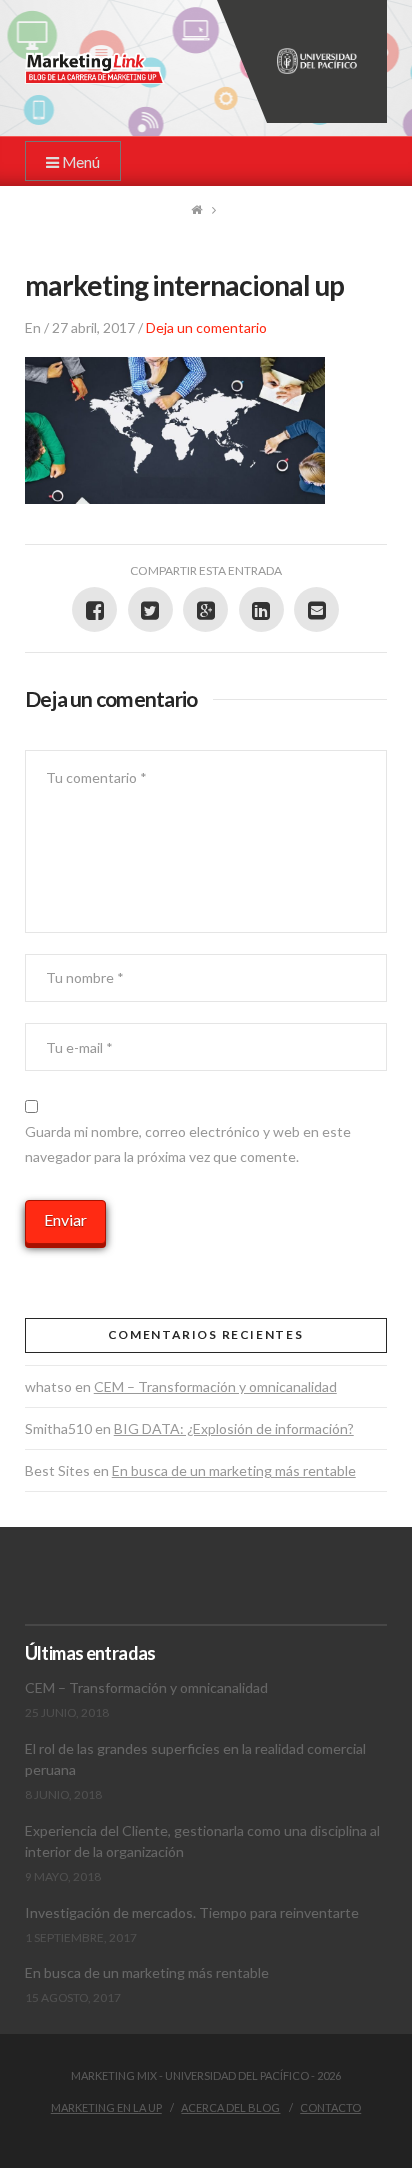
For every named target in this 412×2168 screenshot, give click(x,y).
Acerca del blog (230, 2107)
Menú (79, 162)
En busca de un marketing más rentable (234, 1470)
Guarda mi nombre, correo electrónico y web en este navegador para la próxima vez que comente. (188, 1144)
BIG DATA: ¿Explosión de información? (234, 1428)
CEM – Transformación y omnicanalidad (215, 1386)
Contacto (330, 2107)
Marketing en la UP (106, 2107)
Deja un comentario (206, 327)
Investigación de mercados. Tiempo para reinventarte (192, 1912)
